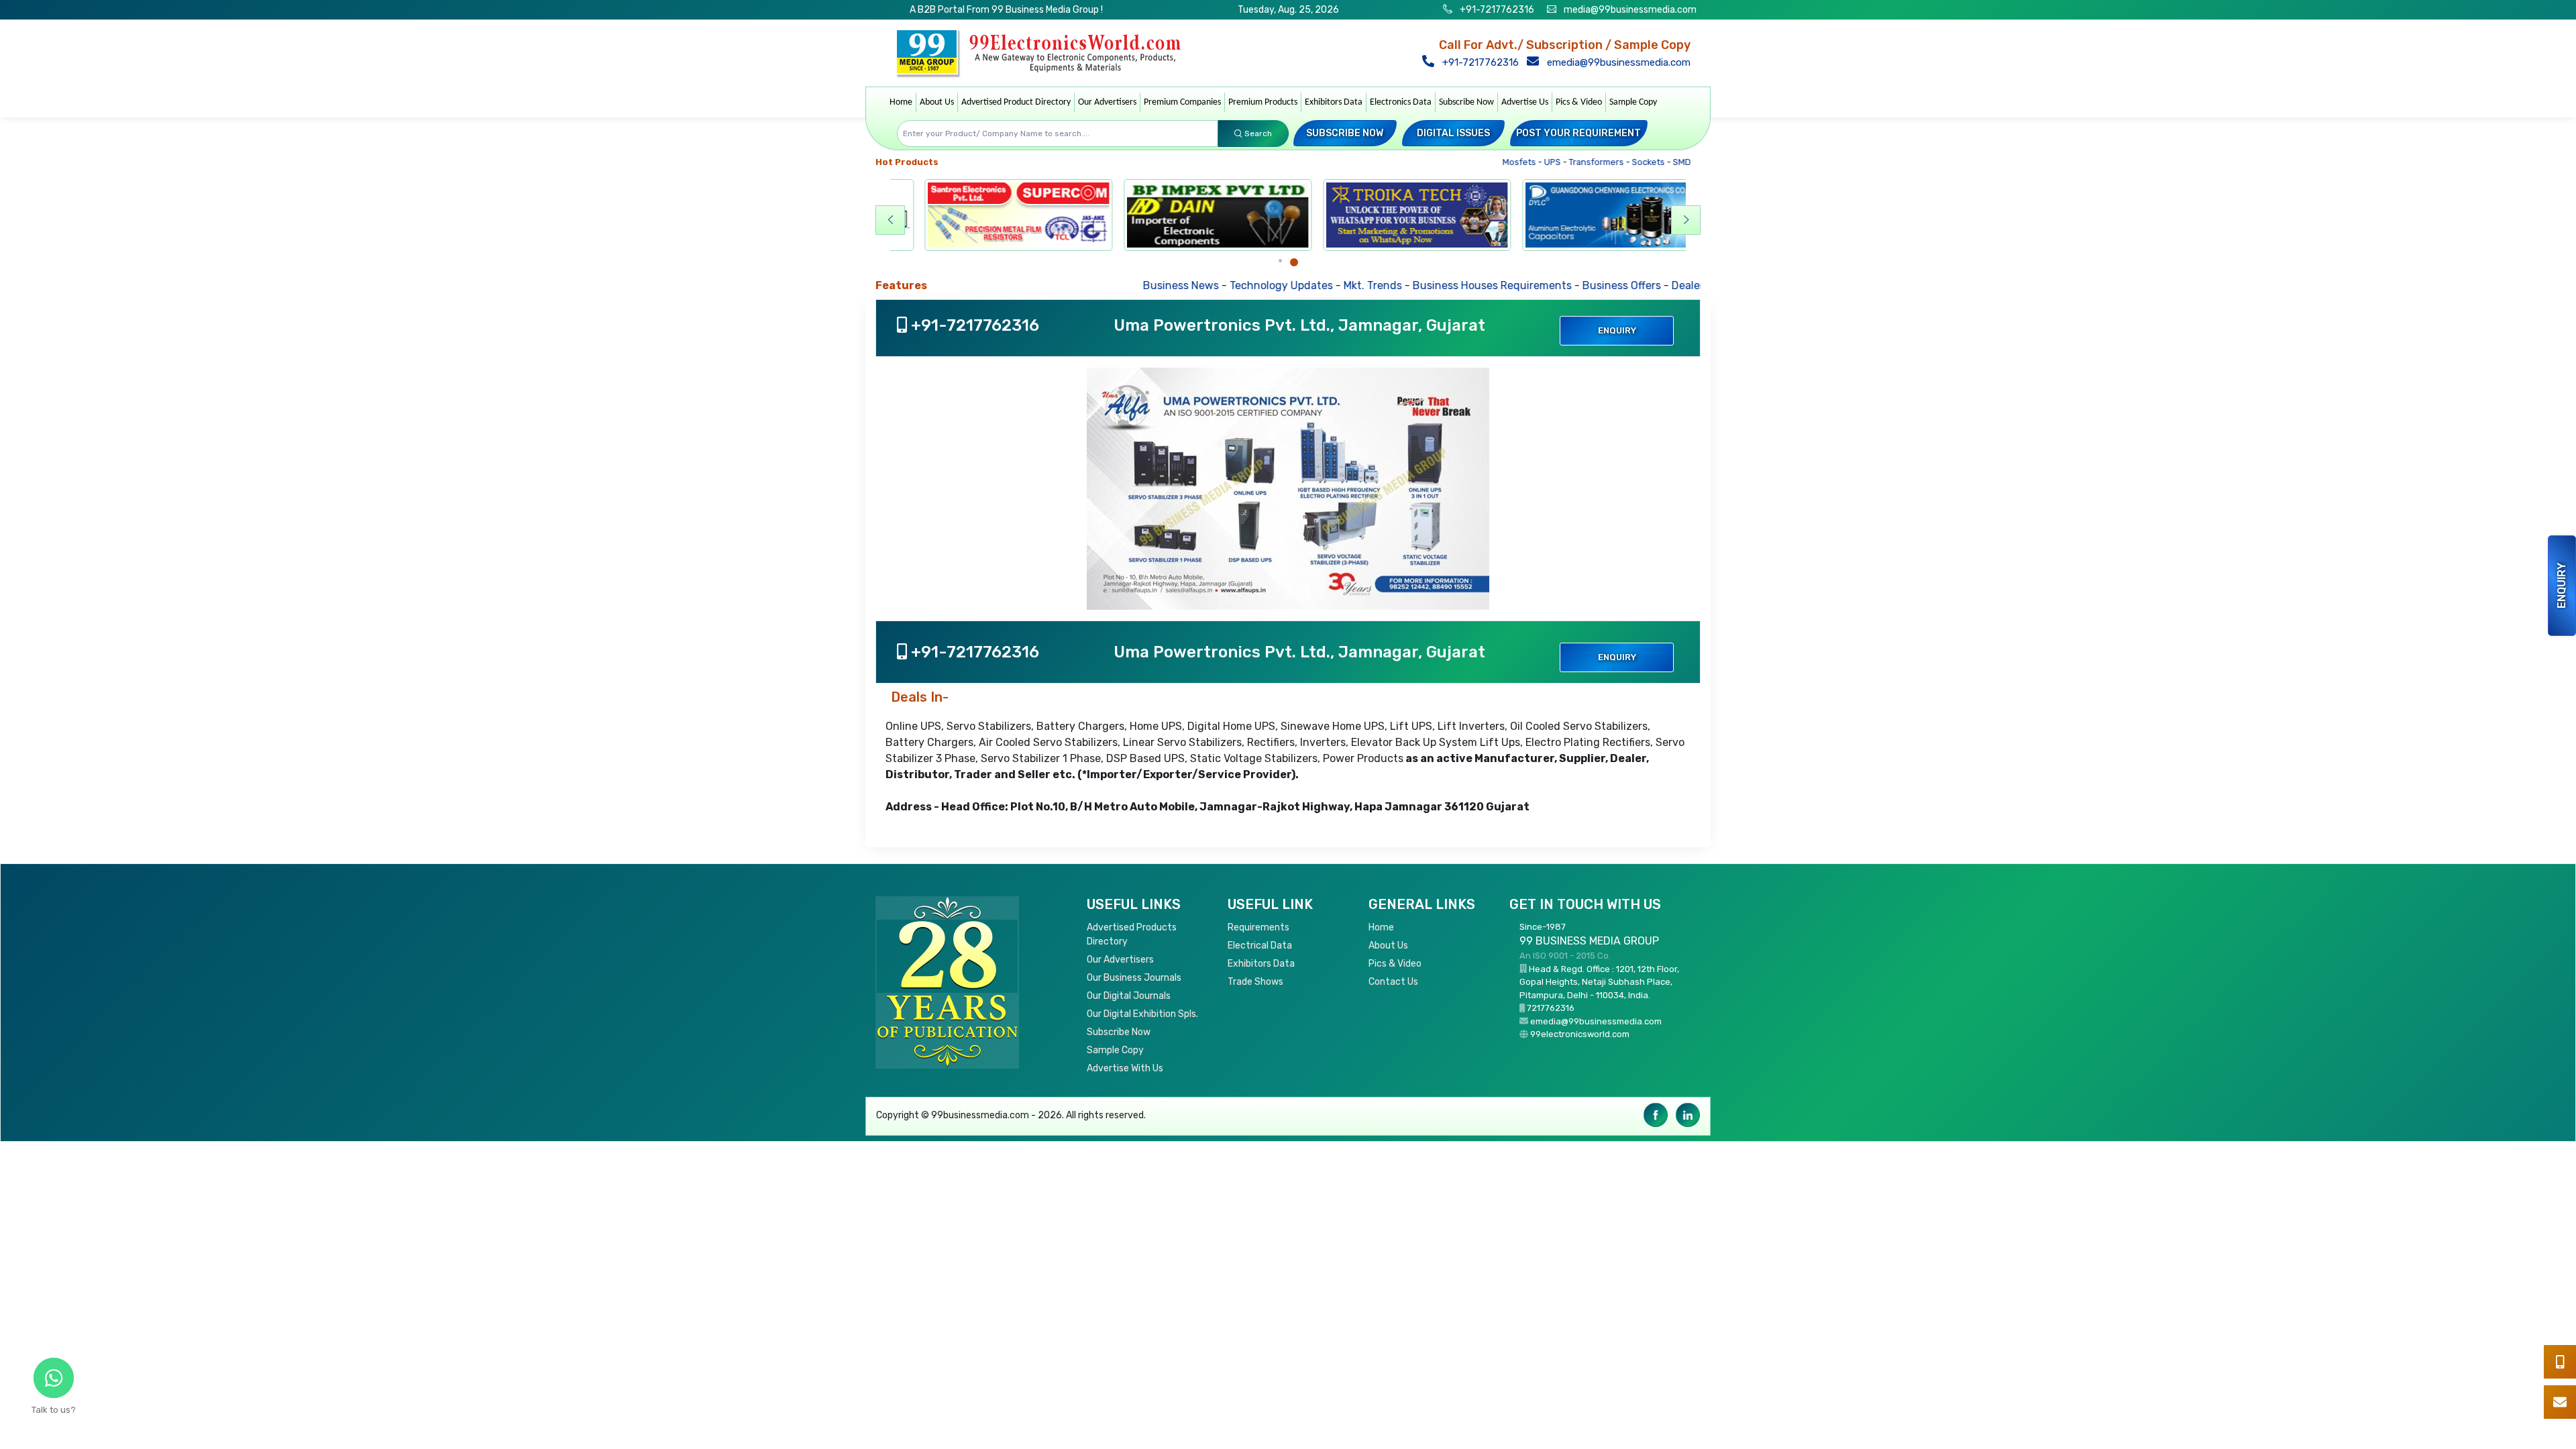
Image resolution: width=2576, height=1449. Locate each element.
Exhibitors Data (1334, 102)
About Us (937, 102)
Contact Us (1393, 982)
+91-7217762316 (1496, 10)
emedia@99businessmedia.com (1617, 62)
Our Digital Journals (1129, 996)
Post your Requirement (1578, 133)
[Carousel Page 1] (1280, 261)
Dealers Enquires (1633, 285)
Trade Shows (1255, 982)
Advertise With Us (1125, 1068)
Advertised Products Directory (1132, 934)
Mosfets (1493, 162)
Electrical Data (1260, 946)
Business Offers (1541, 285)
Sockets (1622, 162)
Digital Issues (1453, 133)
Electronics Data (1401, 102)
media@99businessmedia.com (1630, 10)
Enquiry (2562, 586)
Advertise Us (1525, 102)
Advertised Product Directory (1016, 102)
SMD (1656, 162)
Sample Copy (1633, 102)
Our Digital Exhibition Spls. (1142, 1014)
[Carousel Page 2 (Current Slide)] (1294, 262)
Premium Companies (1182, 102)
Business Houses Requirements (1411, 285)
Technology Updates (1200, 285)
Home (901, 102)
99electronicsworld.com (1580, 1034)
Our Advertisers (1107, 102)
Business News (1100, 285)
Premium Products (1263, 102)
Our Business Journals (1134, 978)
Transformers (1570, 162)
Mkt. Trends (1292, 285)
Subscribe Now (1466, 102)
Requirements (1258, 927)
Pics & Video (1579, 102)
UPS (1526, 162)
